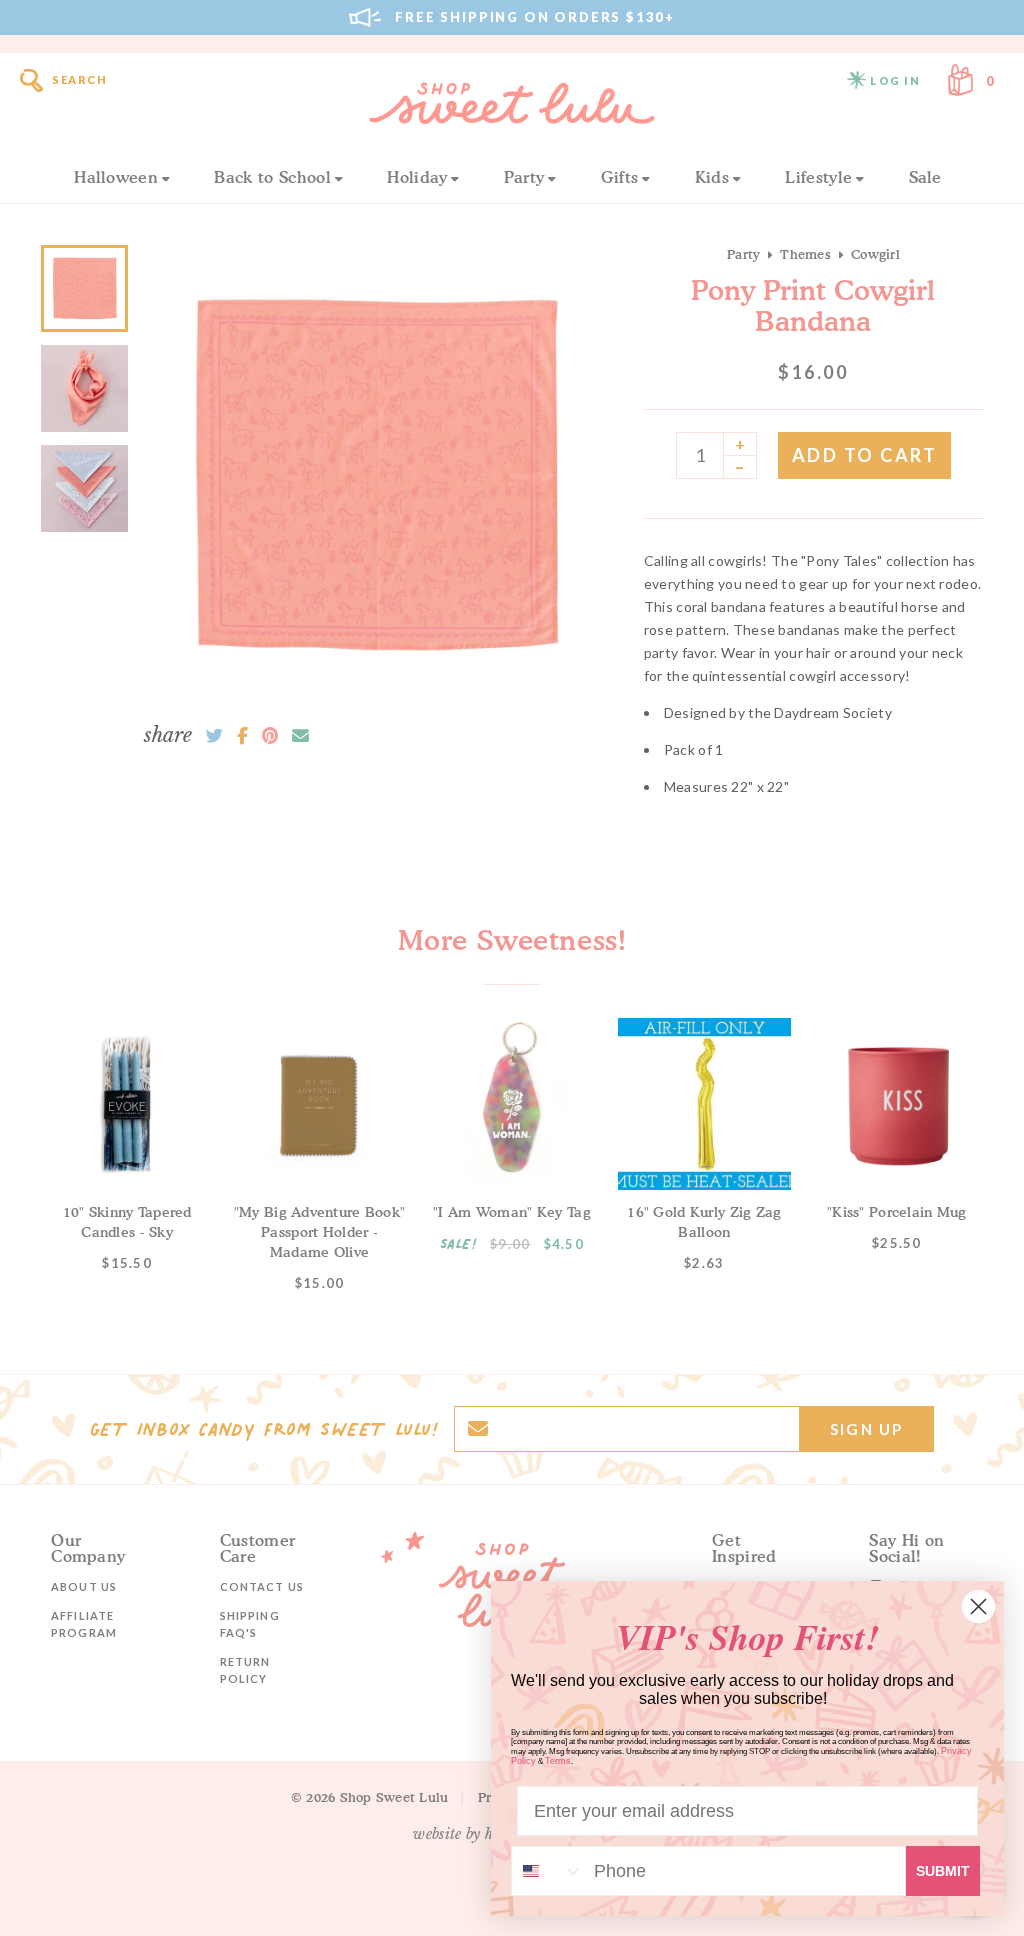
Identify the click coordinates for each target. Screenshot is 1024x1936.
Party (524, 177)
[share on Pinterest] (270, 736)
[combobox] (548, 1871)
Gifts (620, 177)
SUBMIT (943, 1871)
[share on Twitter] (214, 736)
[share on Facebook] (242, 736)
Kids (712, 177)
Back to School (272, 177)
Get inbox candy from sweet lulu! (264, 1429)
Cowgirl (875, 254)
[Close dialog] (978, 1606)
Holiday (417, 177)
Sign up (866, 1429)
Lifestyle (818, 177)
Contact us (262, 1586)
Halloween (116, 177)
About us (84, 1586)
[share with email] (300, 736)
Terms (558, 1761)
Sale (925, 177)
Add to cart (865, 455)
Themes (805, 254)
